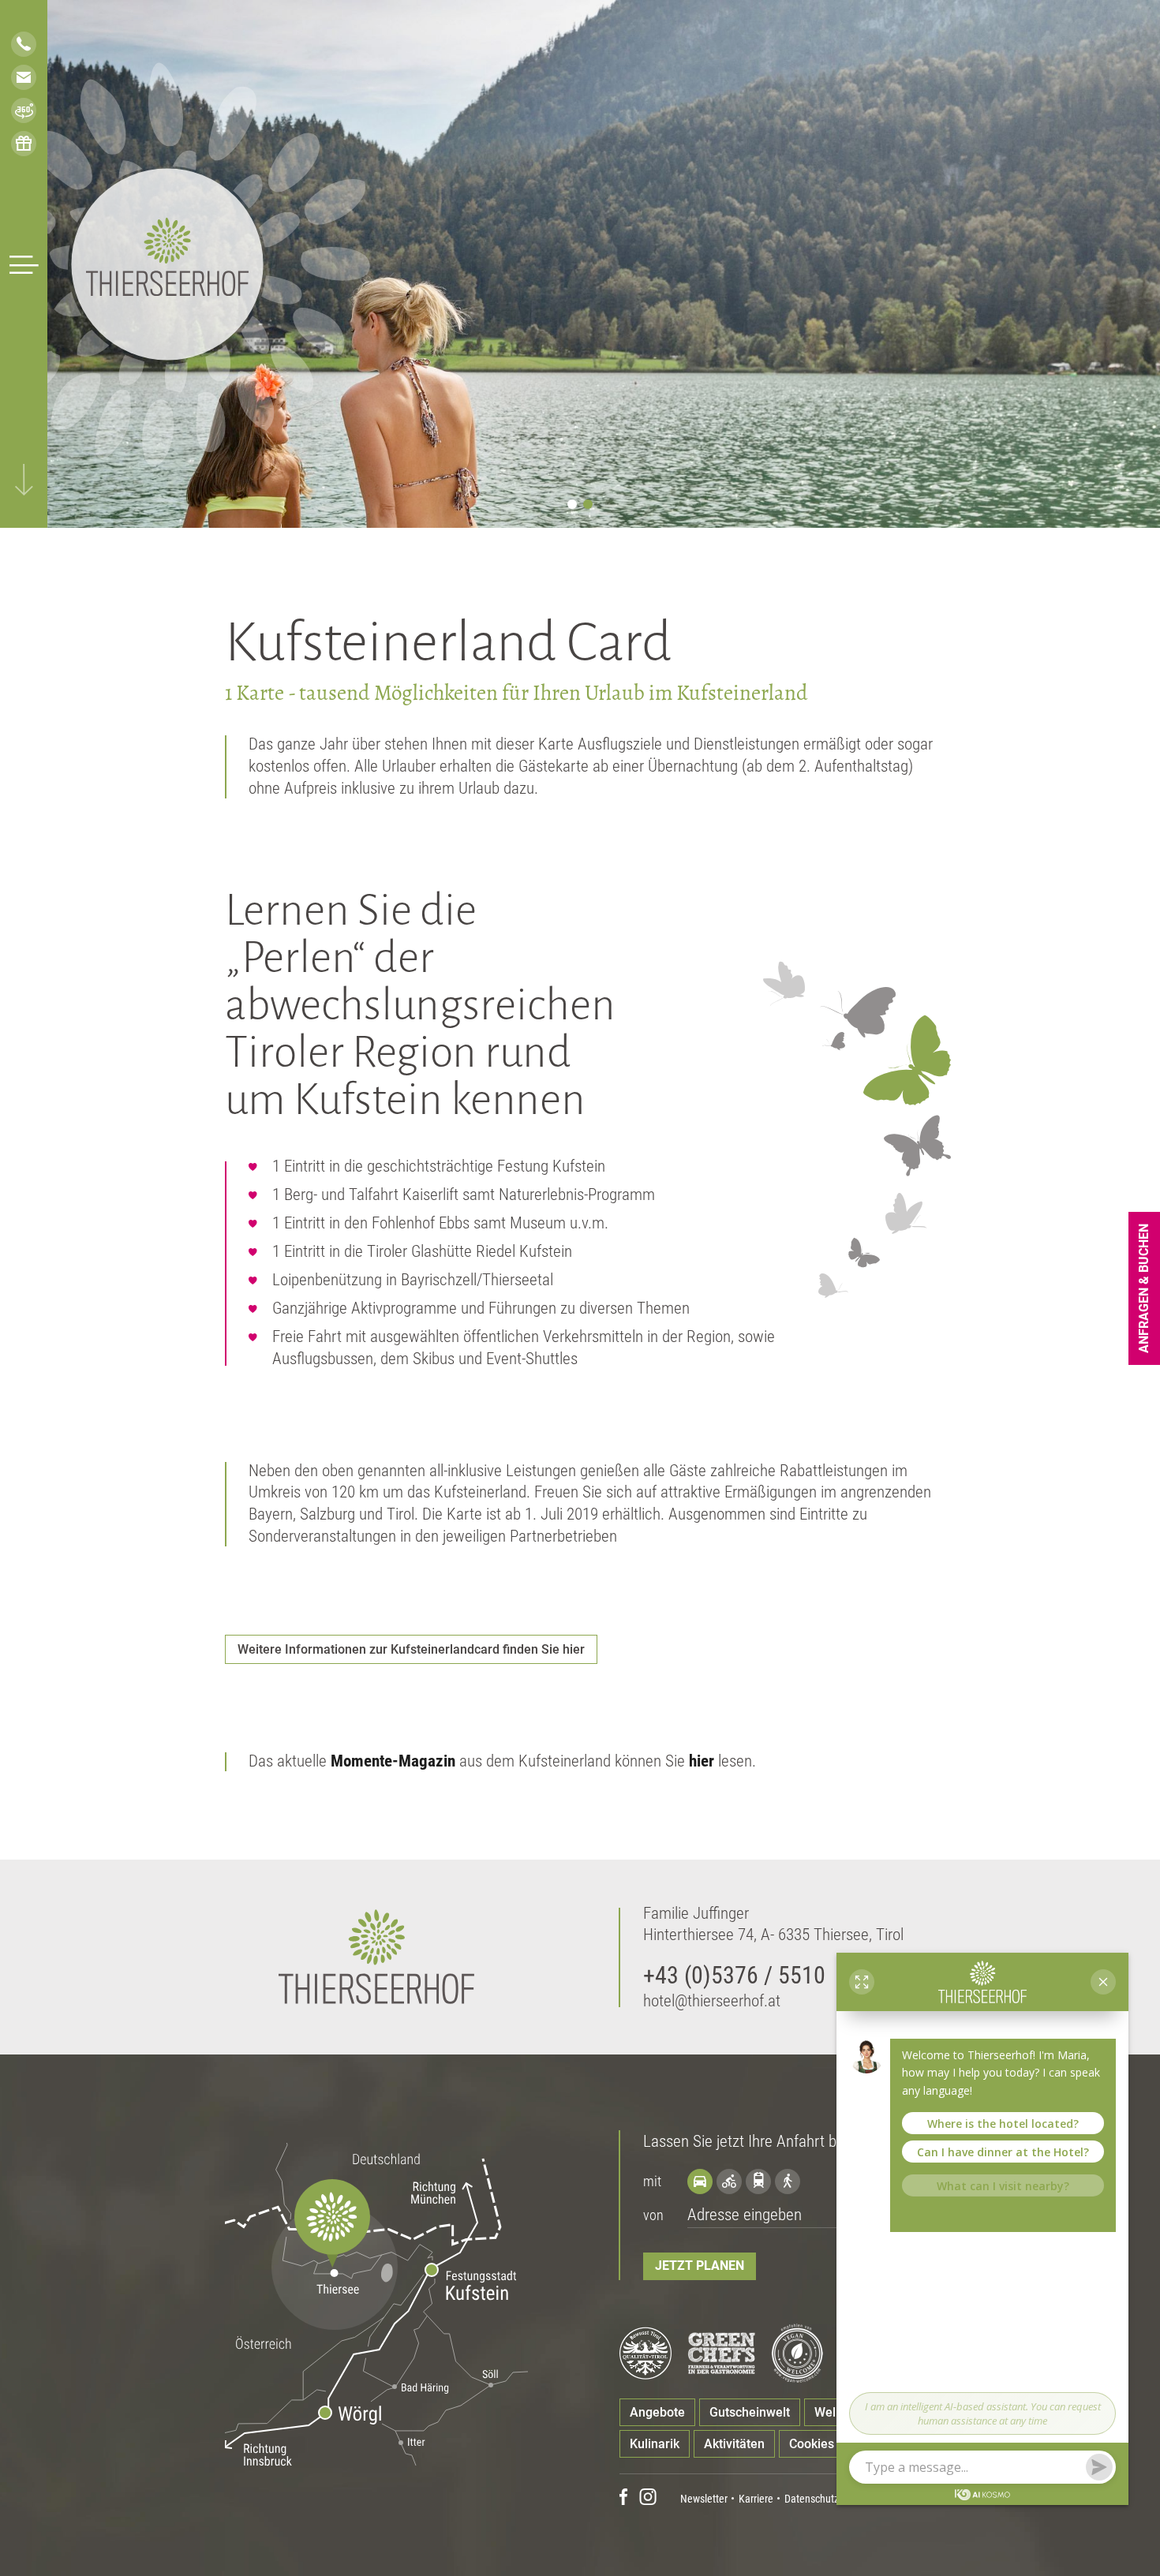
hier (702, 1761)
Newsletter (704, 2499)
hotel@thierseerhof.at (712, 2001)
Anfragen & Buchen (1144, 1288)
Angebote (657, 2412)
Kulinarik (655, 2444)
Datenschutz (812, 2499)
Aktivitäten (734, 2444)
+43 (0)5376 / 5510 (734, 1975)
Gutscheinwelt (750, 2412)
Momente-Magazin (393, 1761)
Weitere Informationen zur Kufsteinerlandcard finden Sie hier (411, 1649)
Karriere (756, 2499)
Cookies (812, 2444)
